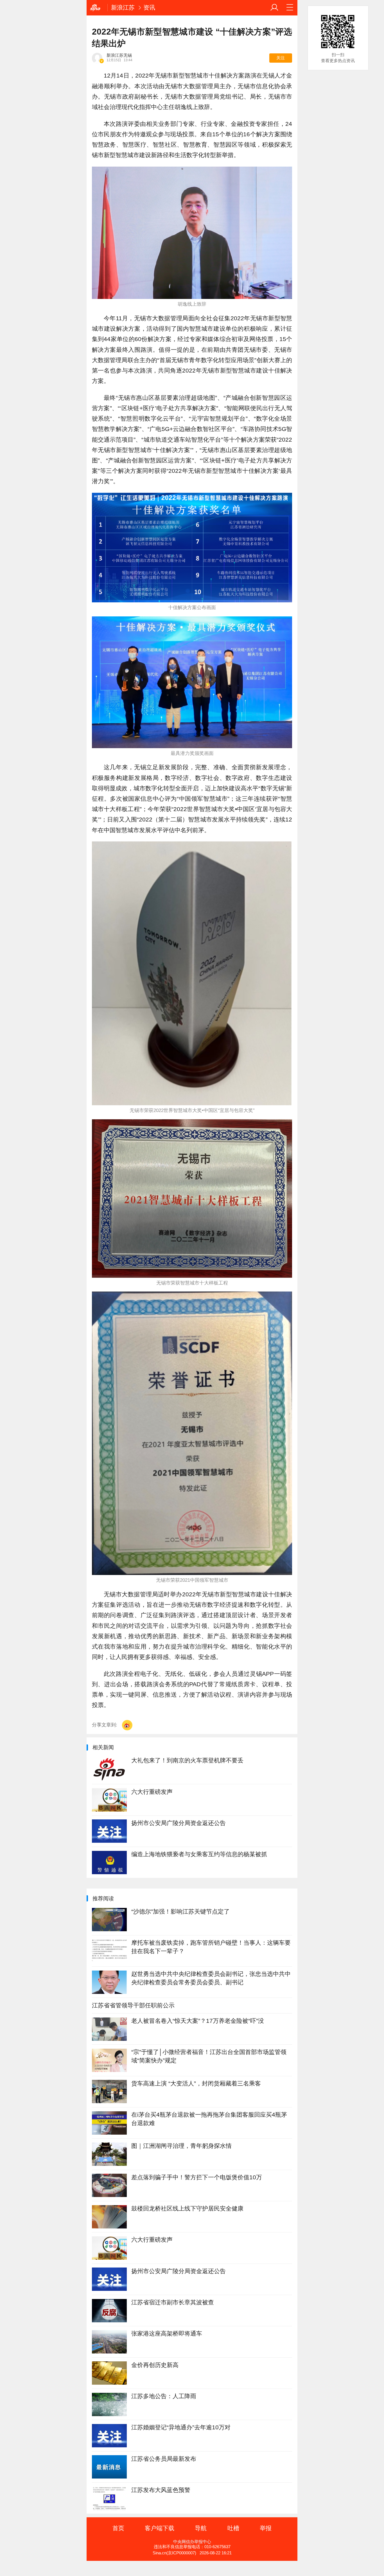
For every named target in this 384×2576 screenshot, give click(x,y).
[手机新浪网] (97, 8)
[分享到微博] (127, 1725)
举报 (266, 2528)
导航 (201, 2528)
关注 (281, 58)
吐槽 (233, 2528)
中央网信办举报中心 (192, 2542)
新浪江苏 (123, 7)
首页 (118, 2528)
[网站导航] (290, 8)
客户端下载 (160, 2528)
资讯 (149, 7)
